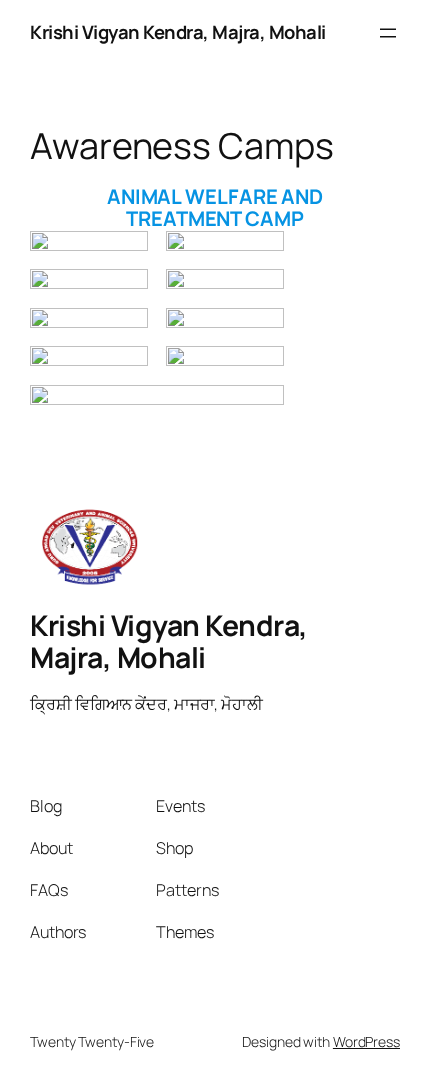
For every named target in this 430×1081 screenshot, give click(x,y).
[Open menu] (388, 33)
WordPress (366, 1041)
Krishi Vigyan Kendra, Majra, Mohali (178, 32)
